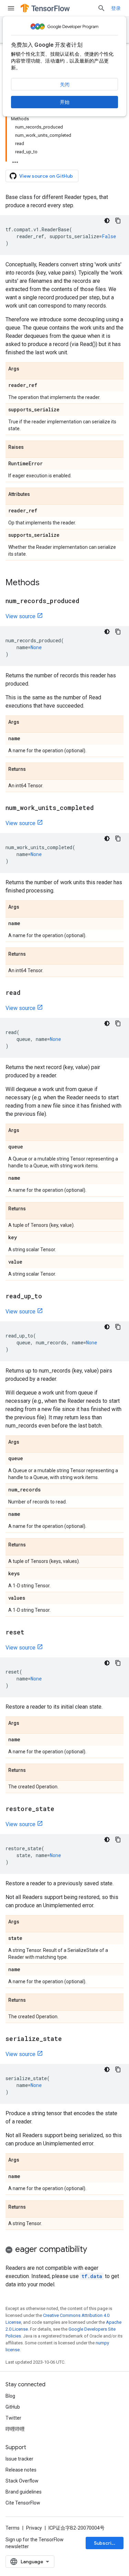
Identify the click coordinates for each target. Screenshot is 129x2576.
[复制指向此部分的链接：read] (28, 993)
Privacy (34, 2528)
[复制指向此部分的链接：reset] (31, 1633)
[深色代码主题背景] (107, 221)
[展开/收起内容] (15, 160)
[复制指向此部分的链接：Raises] (31, 447)
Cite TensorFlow (23, 2503)
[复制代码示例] (118, 221)
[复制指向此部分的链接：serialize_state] (69, 2039)
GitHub (13, 2407)
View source (20, 616)
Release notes (21, 2470)
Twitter (13, 2418)
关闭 (65, 85)
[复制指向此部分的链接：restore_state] (61, 1809)
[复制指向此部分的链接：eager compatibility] (94, 2250)
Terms (13, 2528)
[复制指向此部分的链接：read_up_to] (49, 1297)
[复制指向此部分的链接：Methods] (46, 583)
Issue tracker (19, 2459)
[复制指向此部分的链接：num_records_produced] (86, 601)
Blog (10, 2396)
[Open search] (101, 8)
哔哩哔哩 (15, 2429)
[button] (64, 2250)
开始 (65, 102)
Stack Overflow (22, 2481)
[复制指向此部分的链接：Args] (26, 369)
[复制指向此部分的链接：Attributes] (37, 495)
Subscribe (106, 2543)
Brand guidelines (24, 2492)
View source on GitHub (46, 176)
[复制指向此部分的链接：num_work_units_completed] (101, 808)
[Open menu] (11, 8)
